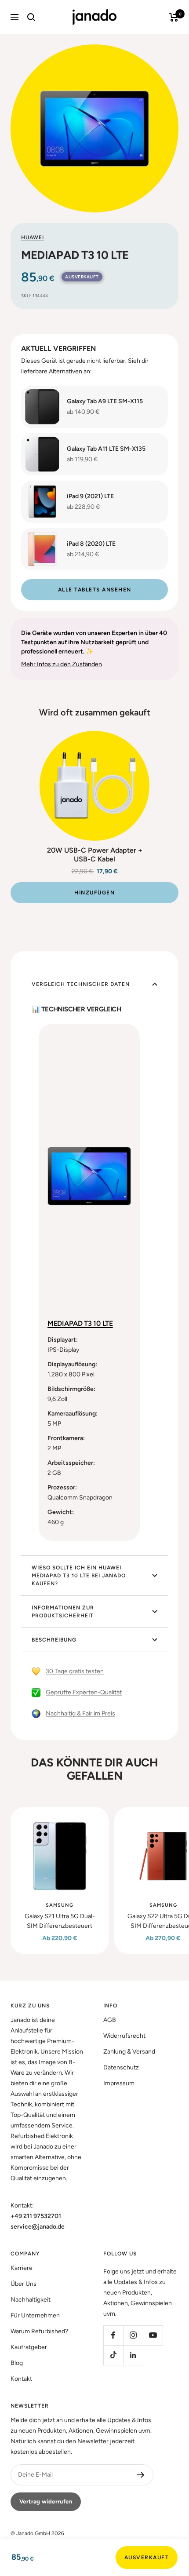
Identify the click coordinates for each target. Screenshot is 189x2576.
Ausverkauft (147, 2558)
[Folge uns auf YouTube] (153, 2335)
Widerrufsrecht (124, 2036)
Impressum (119, 2083)
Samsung (60, 1905)
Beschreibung (54, 1640)
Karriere (22, 2268)
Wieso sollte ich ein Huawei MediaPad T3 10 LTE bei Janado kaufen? (79, 1576)
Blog (17, 2363)
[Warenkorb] (174, 17)
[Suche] (31, 17)
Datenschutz (121, 2067)
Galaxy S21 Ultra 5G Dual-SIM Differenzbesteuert (60, 1921)
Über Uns (24, 2284)
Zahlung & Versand (129, 2052)
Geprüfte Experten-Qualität (84, 1692)
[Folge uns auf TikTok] (113, 2355)
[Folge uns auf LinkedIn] (133, 2355)
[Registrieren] (141, 2475)
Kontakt (21, 2379)
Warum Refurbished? (39, 2331)
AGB (110, 2020)
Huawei (33, 237)
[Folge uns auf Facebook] (113, 2335)
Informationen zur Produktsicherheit (63, 1612)
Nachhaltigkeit (31, 2300)
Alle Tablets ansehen (95, 590)
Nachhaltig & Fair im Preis (80, 1713)
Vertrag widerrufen (46, 2501)
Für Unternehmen (35, 2315)
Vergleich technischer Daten (81, 984)
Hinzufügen (94, 893)
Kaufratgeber (29, 2347)
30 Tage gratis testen (75, 1671)
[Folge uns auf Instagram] (133, 2335)
